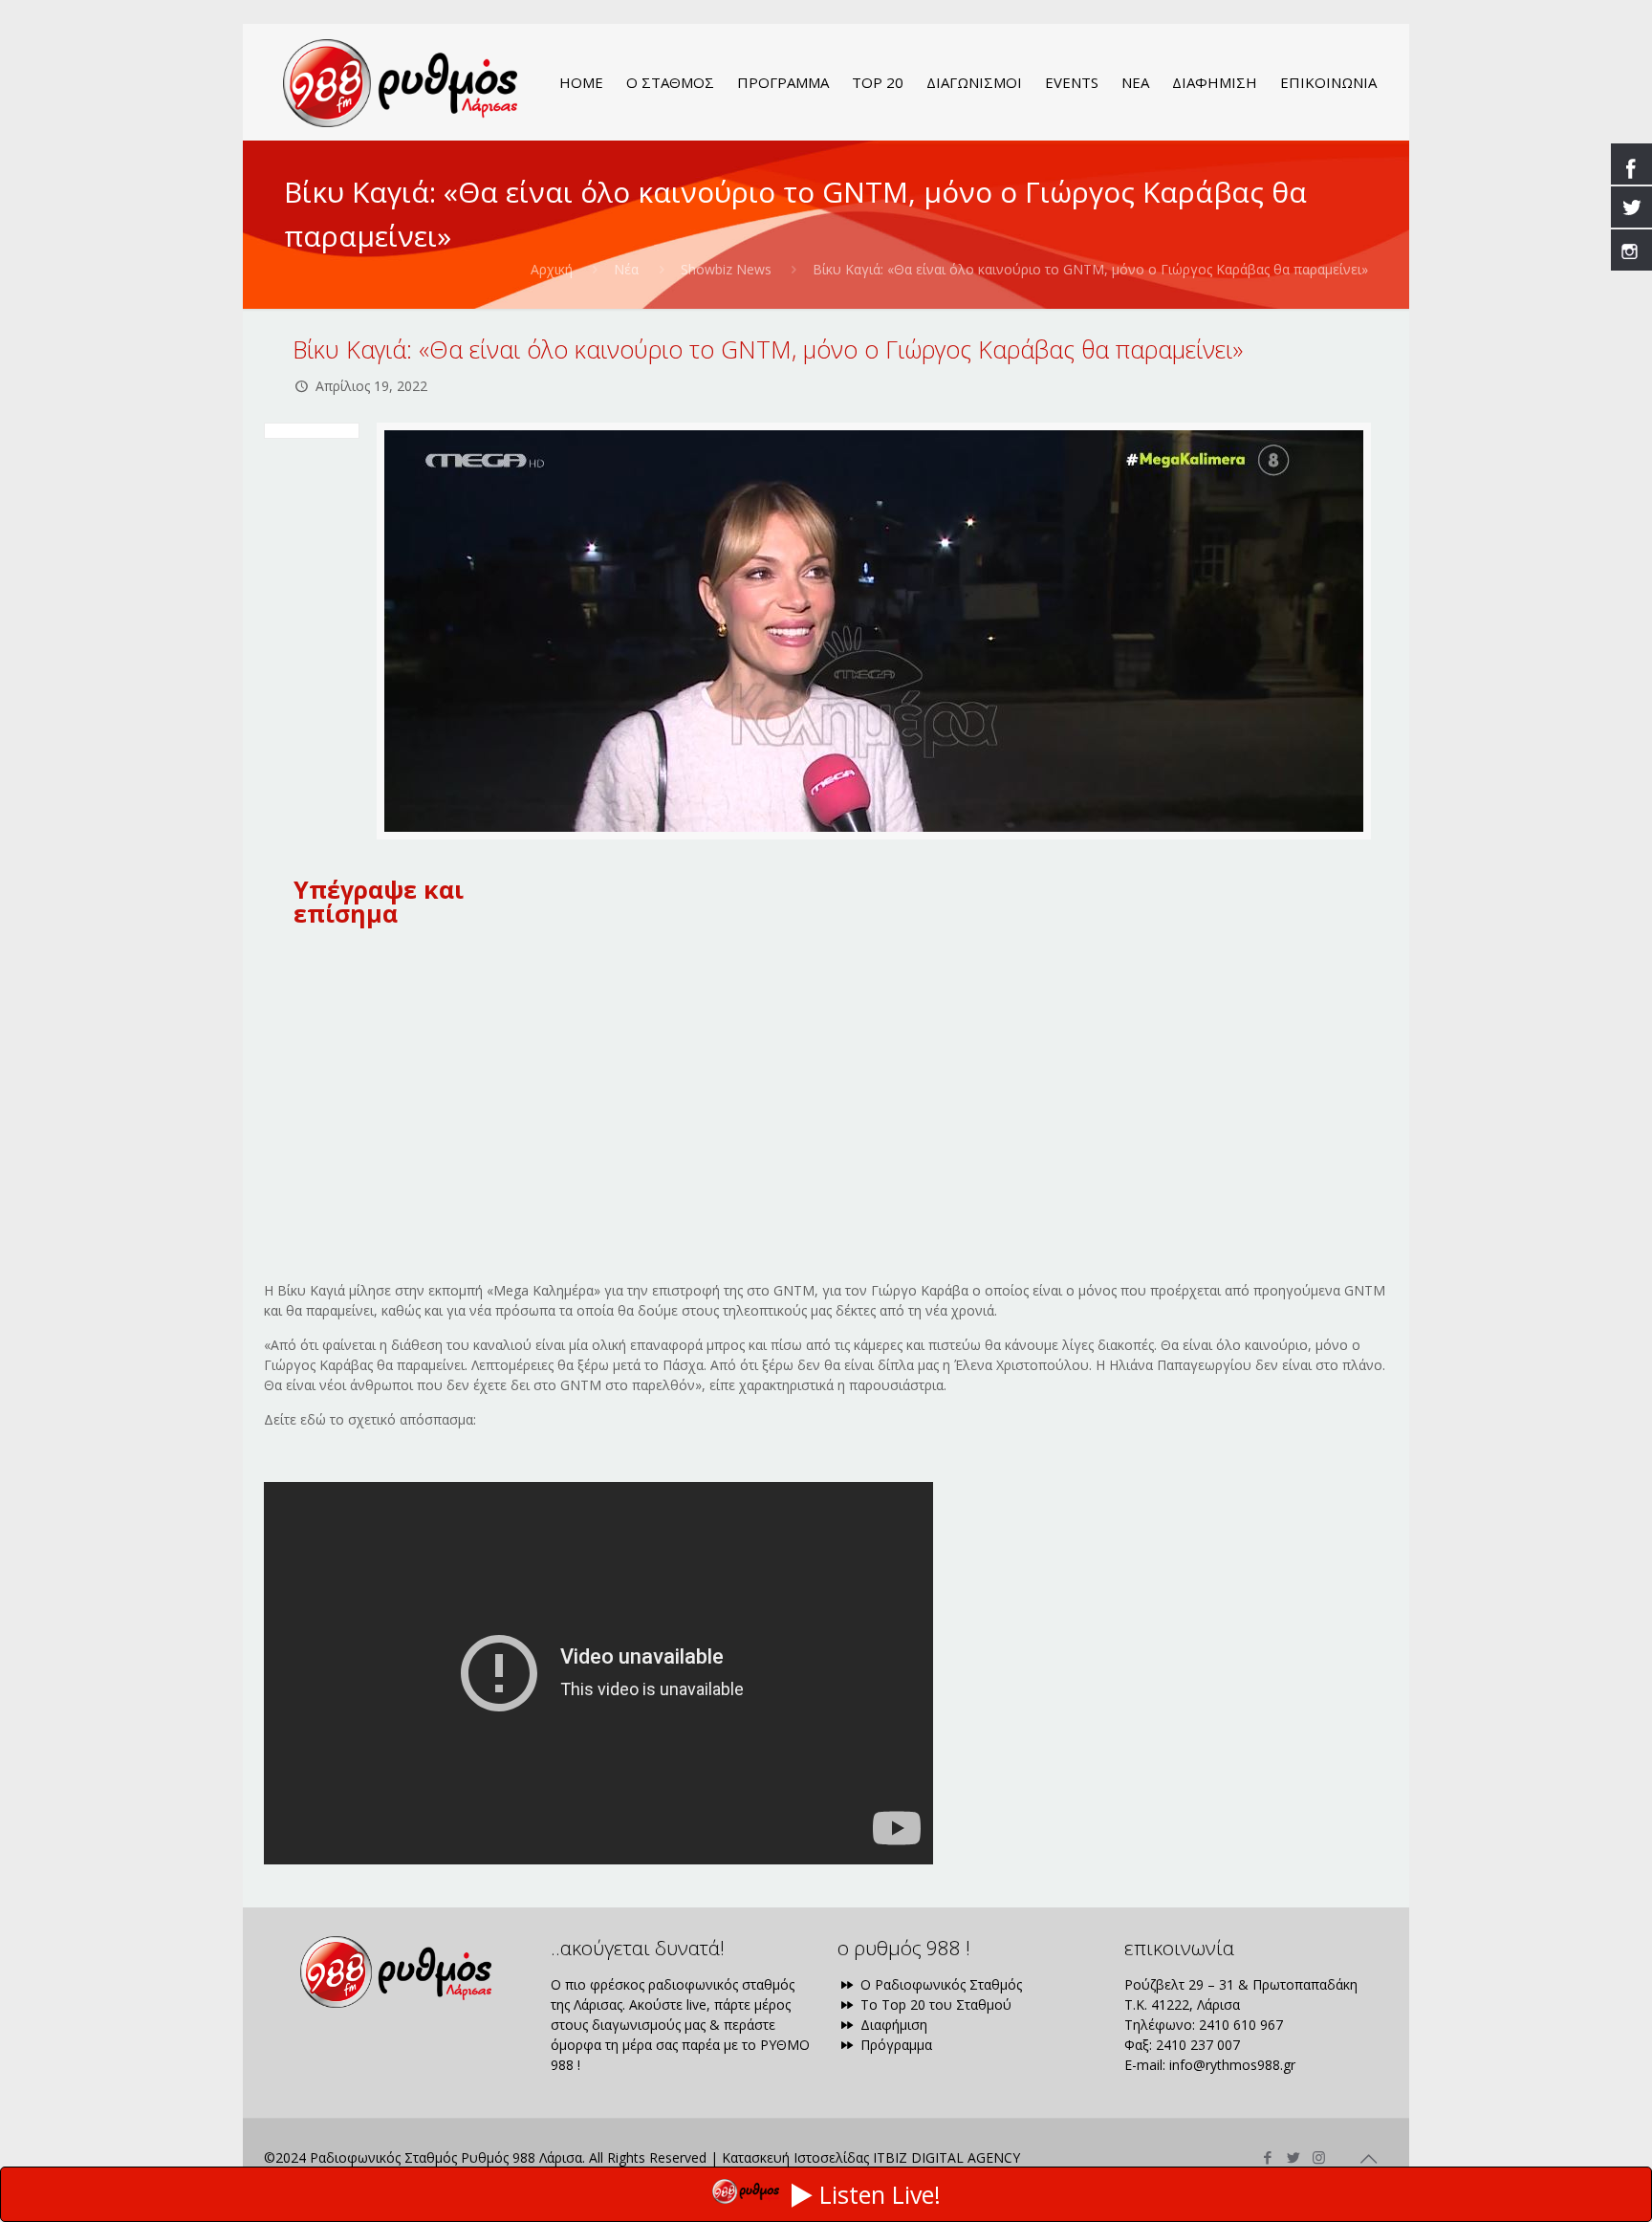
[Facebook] (1267, 2157)
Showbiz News (726, 269)
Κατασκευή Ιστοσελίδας (795, 2157)
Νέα (626, 269)
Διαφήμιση (892, 2025)
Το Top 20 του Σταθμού (934, 2004)
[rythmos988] (400, 82)
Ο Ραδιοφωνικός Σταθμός (939, 1984)
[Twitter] (1293, 2157)
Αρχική (552, 269)
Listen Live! (880, 2194)
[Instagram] (1319, 2157)
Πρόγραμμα (894, 2045)
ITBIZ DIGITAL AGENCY (946, 2157)
